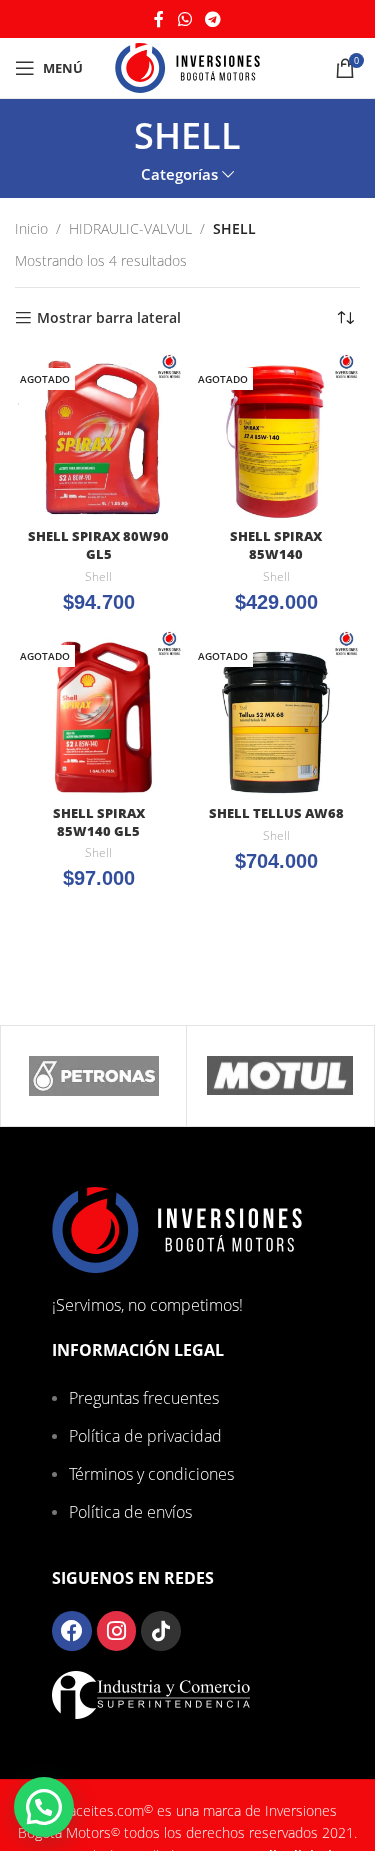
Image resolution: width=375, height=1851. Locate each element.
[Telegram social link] (212, 19)
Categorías (179, 174)
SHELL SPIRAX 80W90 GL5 (98, 545)
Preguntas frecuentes (144, 1398)
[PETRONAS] (93, 1076)
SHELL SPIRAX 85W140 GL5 (99, 822)
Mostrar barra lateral (109, 318)
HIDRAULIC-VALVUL (130, 228)
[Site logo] (187, 66)
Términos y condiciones (151, 1474)
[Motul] (279, 1076)
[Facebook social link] (159, 19)
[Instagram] (117, 1631)
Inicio (31, 228)
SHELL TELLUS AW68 (276, 813)
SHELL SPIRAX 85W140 (276, 545)
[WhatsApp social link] (184, 19)
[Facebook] (72, 1631)
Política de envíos (130, 1512)
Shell (98, 577)
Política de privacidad (145, 1436)
